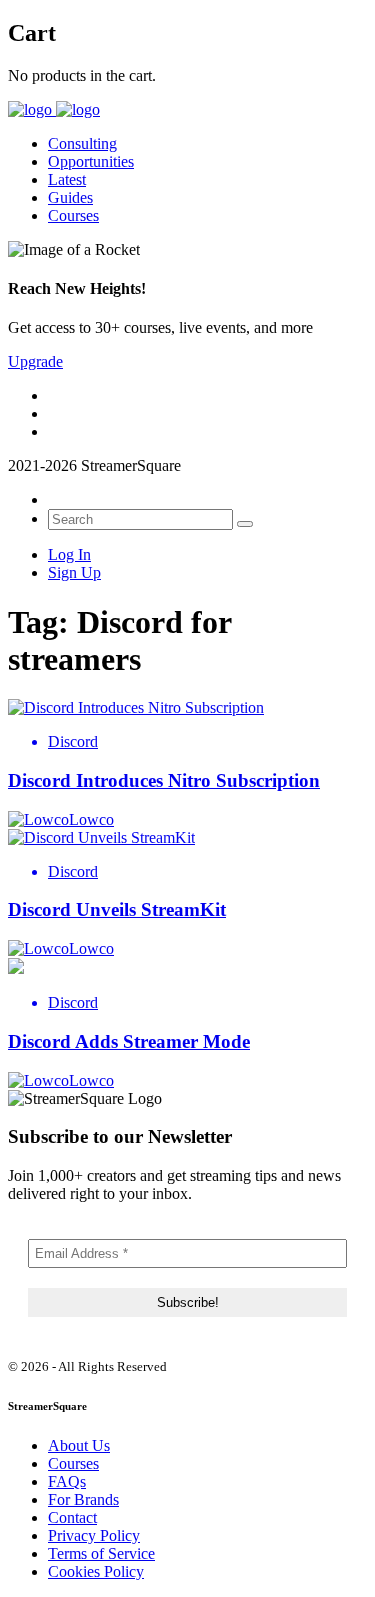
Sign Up (74, 572)
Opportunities (91, 161)
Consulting (82, 143)
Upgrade (35, 361)
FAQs (67, 1481)
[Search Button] (245, 524)
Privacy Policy (94, 1535)
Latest (67, 179)
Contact (72, 1517)
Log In (69, 554)
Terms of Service (101, 1553)
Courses (73, 215)
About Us (79, 1445)
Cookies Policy (96, 1571)
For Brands (83, 1499)
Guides (70, 197)
